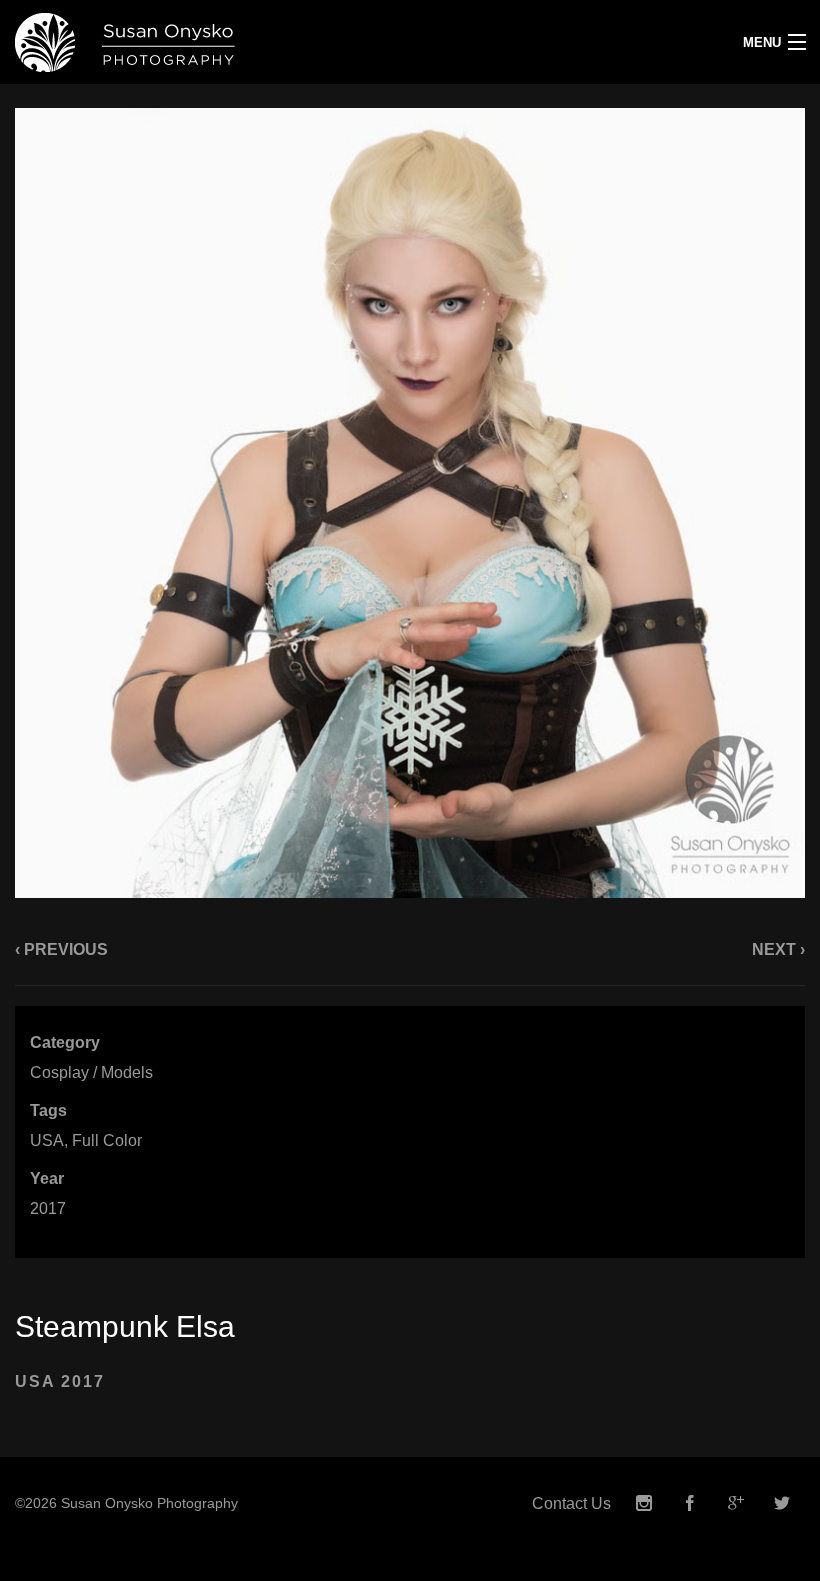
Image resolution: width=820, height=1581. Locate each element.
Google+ (736, 1503)
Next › (778, 949)
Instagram (644, 1503)
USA (47, 1140)
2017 (48, 1208)
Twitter (782, 1503)
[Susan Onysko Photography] (307, 42)
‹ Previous (61, 949)
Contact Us (571, 1503)
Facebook (690, 1503)
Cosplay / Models (91, 1072)
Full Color (107, 1140)
